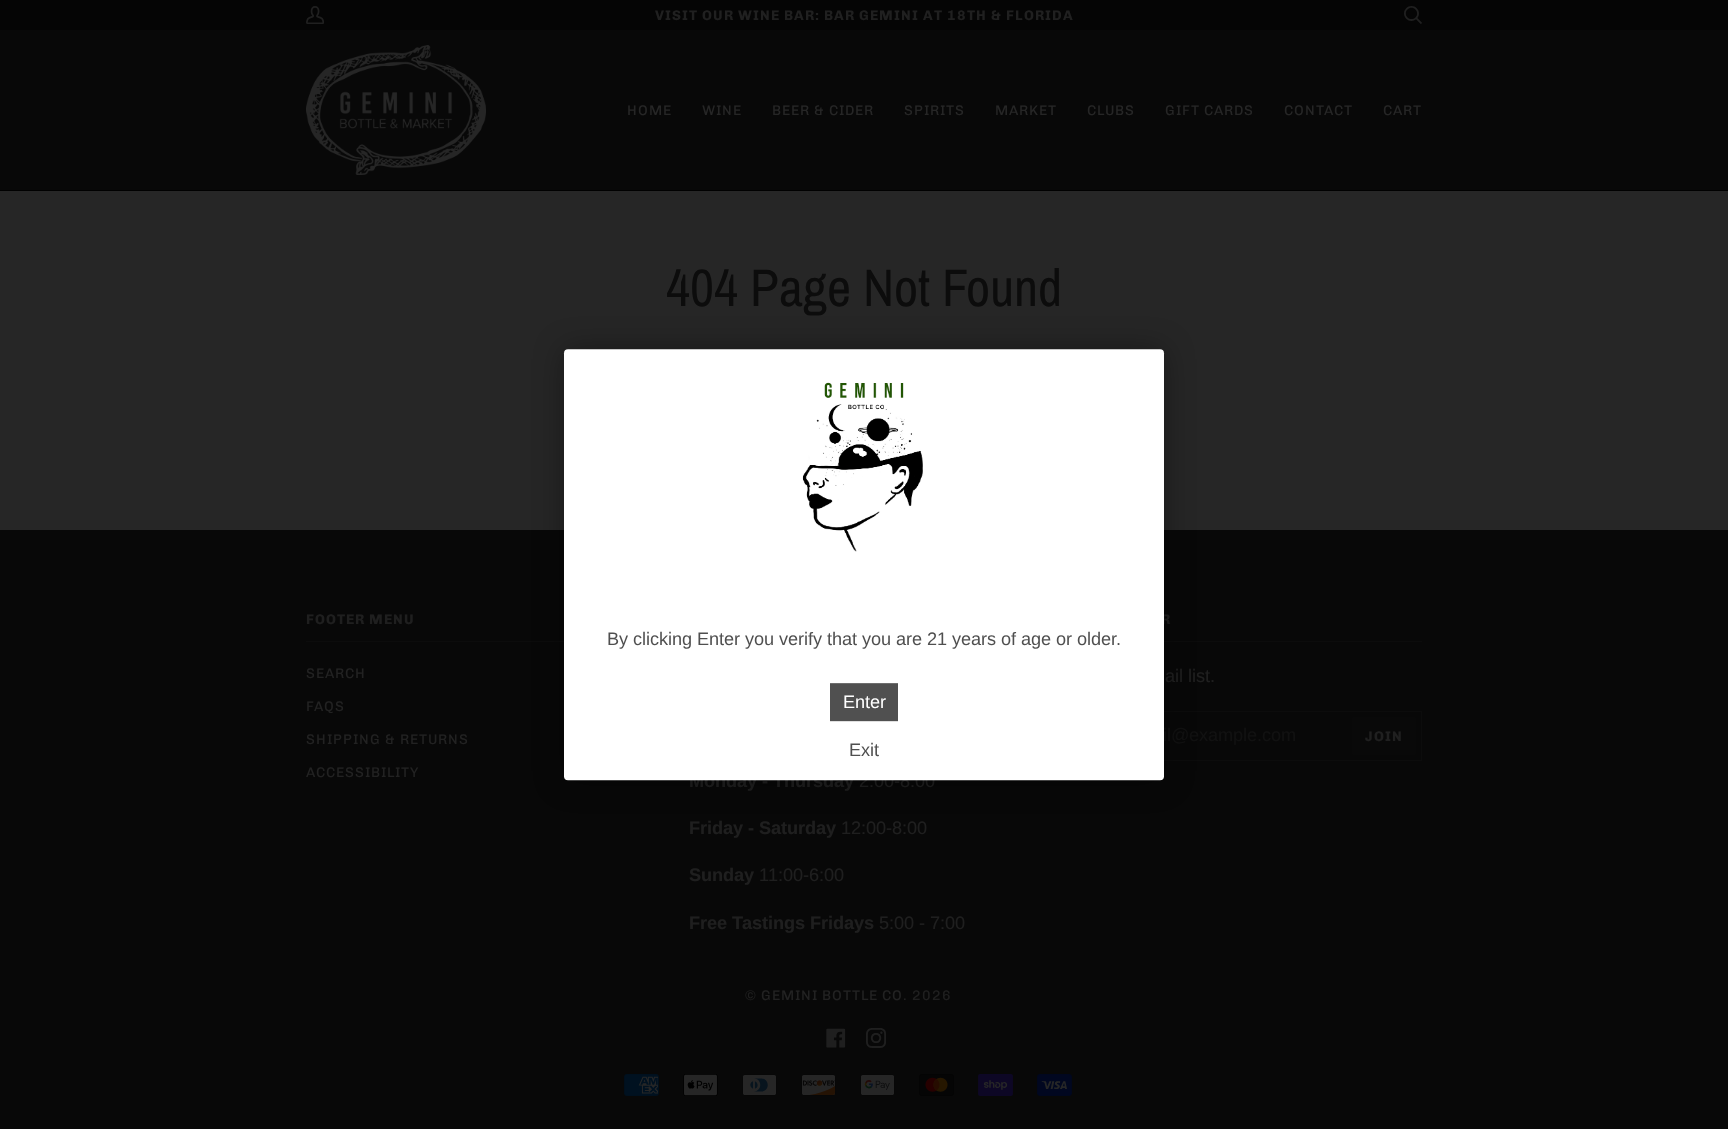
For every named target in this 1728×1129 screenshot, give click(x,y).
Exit (864, 750)
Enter (864, 702)
